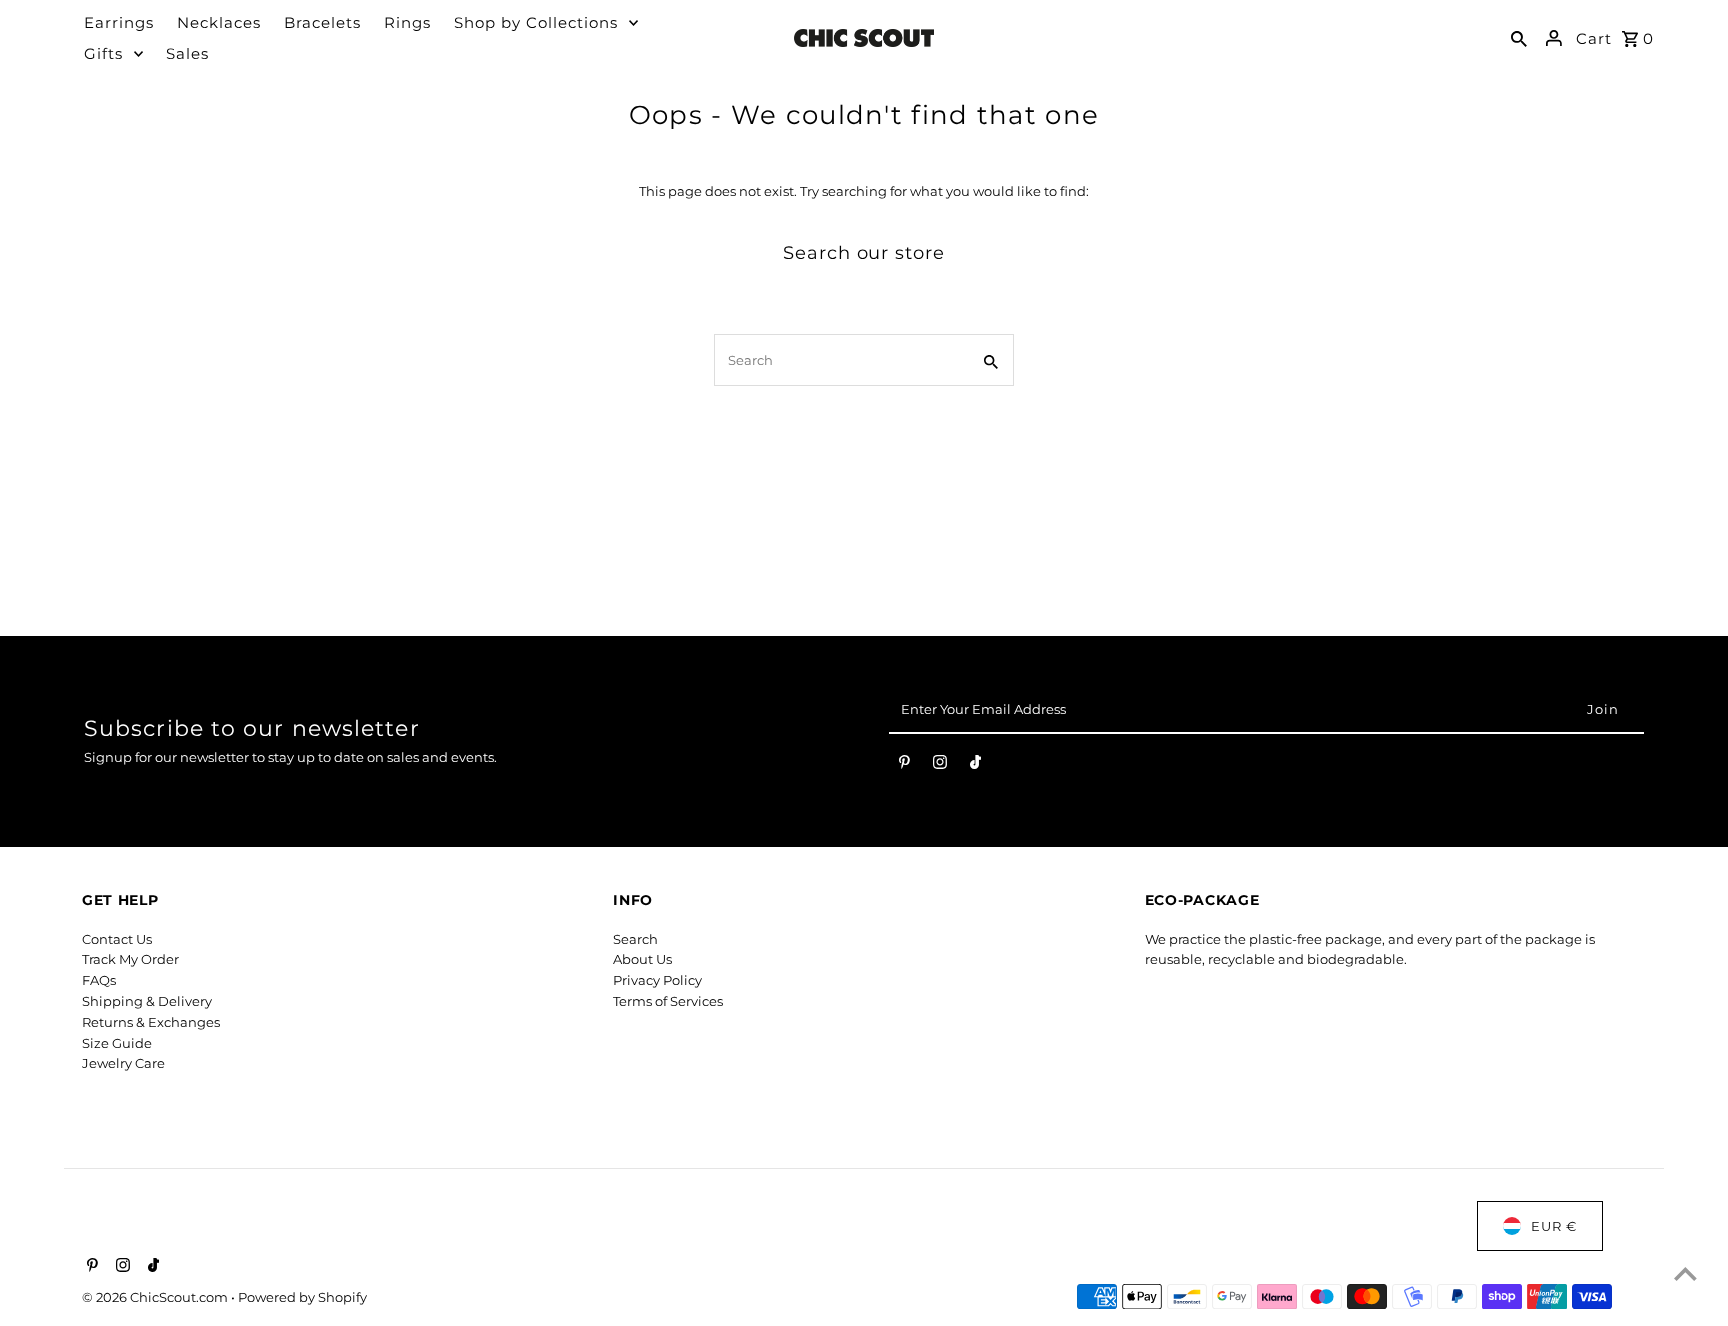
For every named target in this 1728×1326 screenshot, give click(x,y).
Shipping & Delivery (147, 1001)
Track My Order (130, 959)
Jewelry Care (123, 1063)
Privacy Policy (657, 980)
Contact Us (117, 939)
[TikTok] (975, 766)
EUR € (1554, 1226)
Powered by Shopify (302, 1297)
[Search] (1519, 38)
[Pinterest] (904, 766)
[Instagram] (940, 766)
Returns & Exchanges (151, 1022)
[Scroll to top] (1685, 1273)
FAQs (99, 980)
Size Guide (117, 1043)
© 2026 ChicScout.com (156, 1297)
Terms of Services (668, 1001)
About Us (642, 959)
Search (635, 939)
